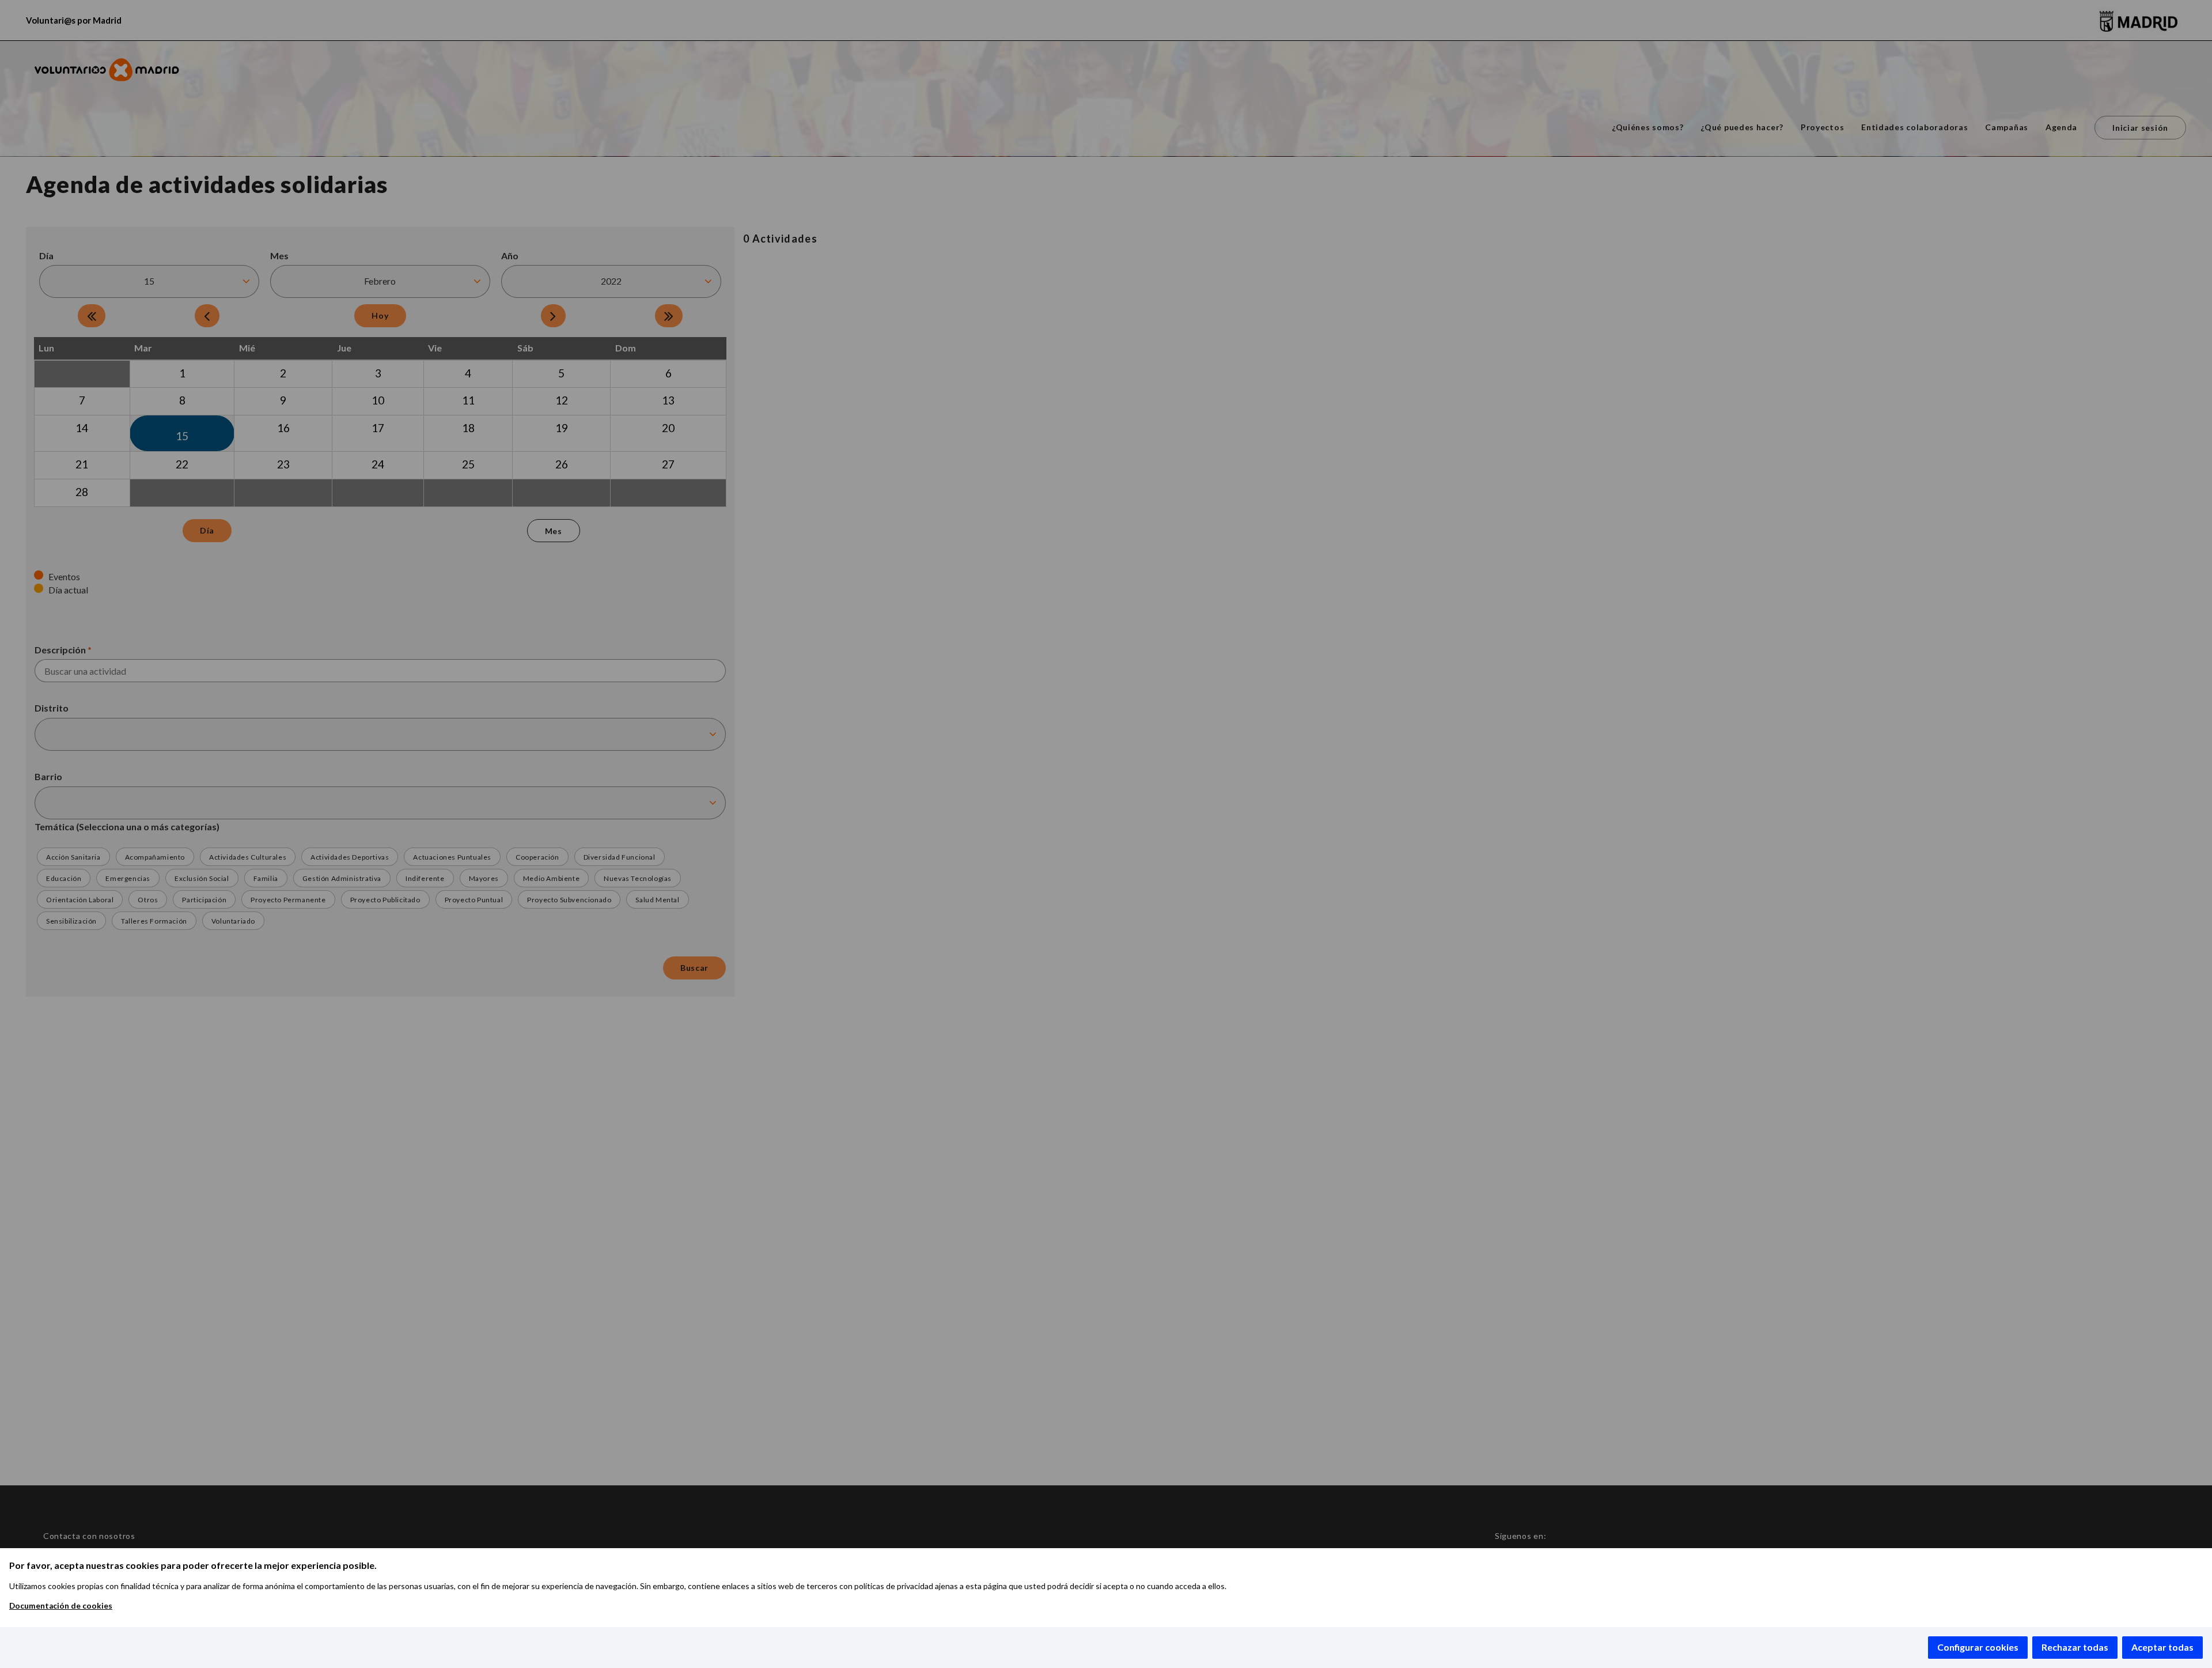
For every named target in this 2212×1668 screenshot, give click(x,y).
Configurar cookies (1978, 1647)
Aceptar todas (2162, 1647)
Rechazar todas (2075, 1647)
